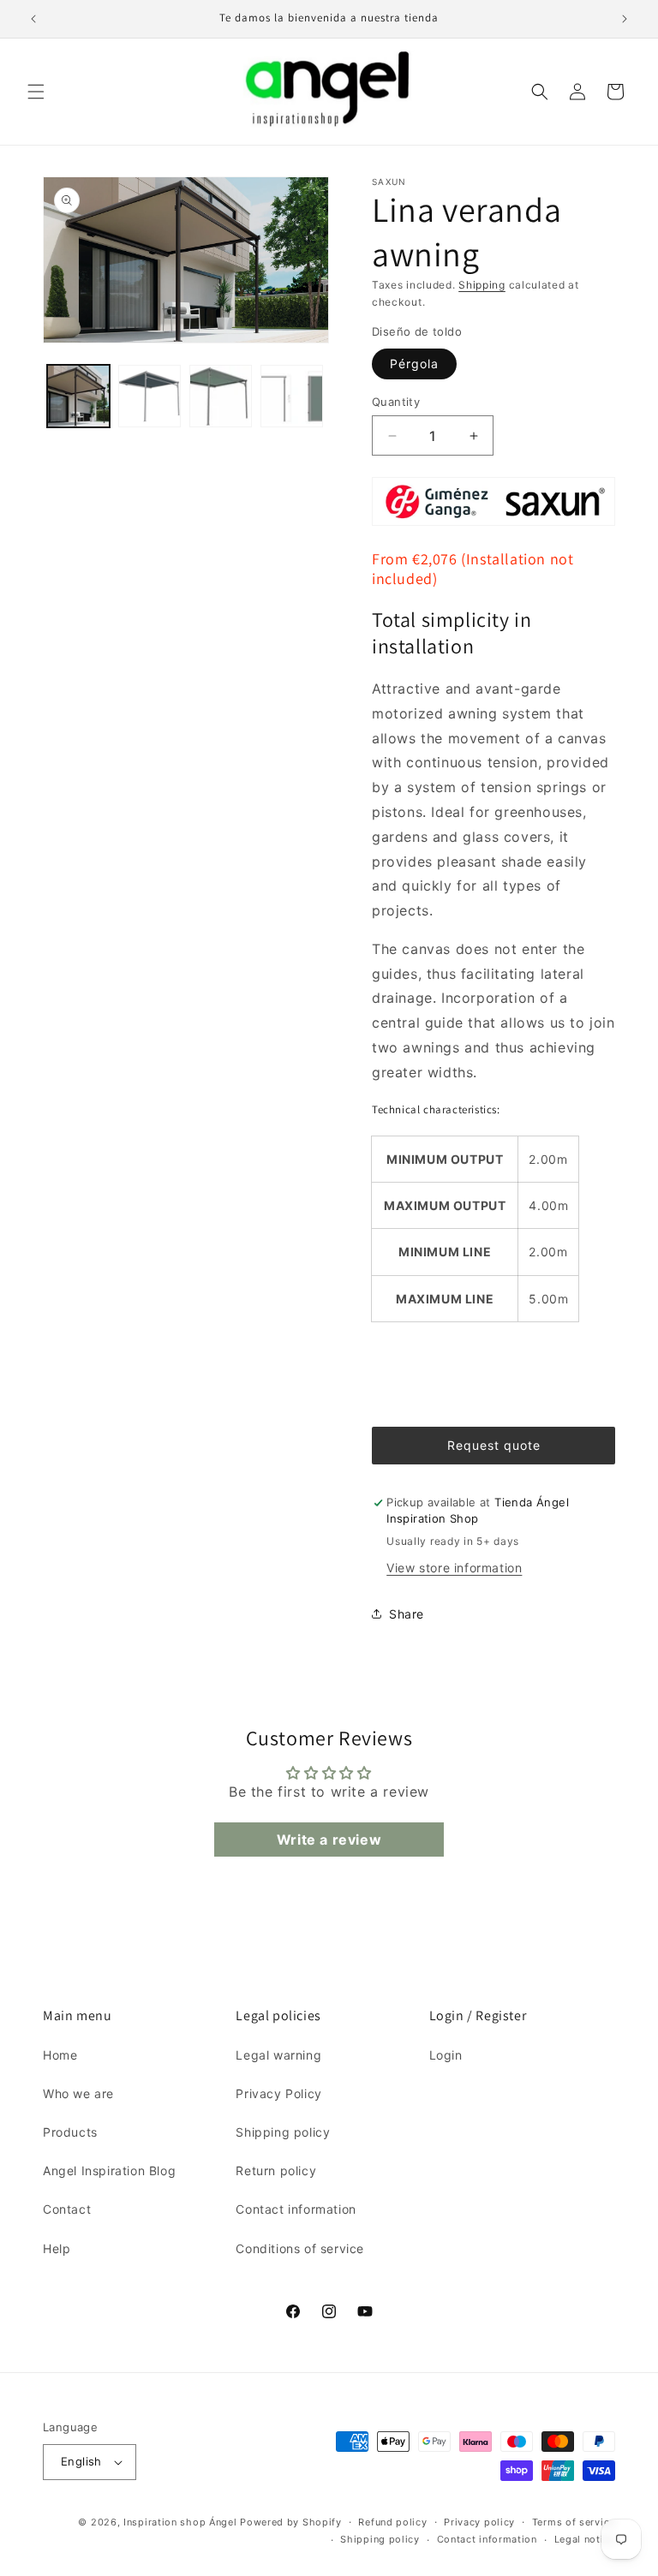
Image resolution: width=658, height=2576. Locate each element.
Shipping (482, 285)
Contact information (296, 2209)
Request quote (494, 1445)
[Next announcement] (625, 19)
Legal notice (585, 2539)
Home (60, 2055)
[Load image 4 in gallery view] (292, 396)
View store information (454, 1568)
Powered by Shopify (291, 2522)
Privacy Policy (278, 2093)
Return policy (276, 2171)
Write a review (329, 1840)
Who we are (78, 2093)
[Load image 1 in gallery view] (78, 396)
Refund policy (392, 2522)
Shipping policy (283, 2132)
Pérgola (414, 364)
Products (70, 2132)
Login (446, 2055)
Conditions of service (300, 2248)
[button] (36, 92)
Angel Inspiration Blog (109, 2171)
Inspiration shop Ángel (182, 2522)
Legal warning (278, 2055)
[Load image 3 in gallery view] (221, 396)
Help (57, 2248)
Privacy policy (479, 2522)
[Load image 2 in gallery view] (150, 396)
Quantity (396, 402)
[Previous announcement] (33, 19)
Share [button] (407, 1614)
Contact (67, 2209)
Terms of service (574, 2522)
